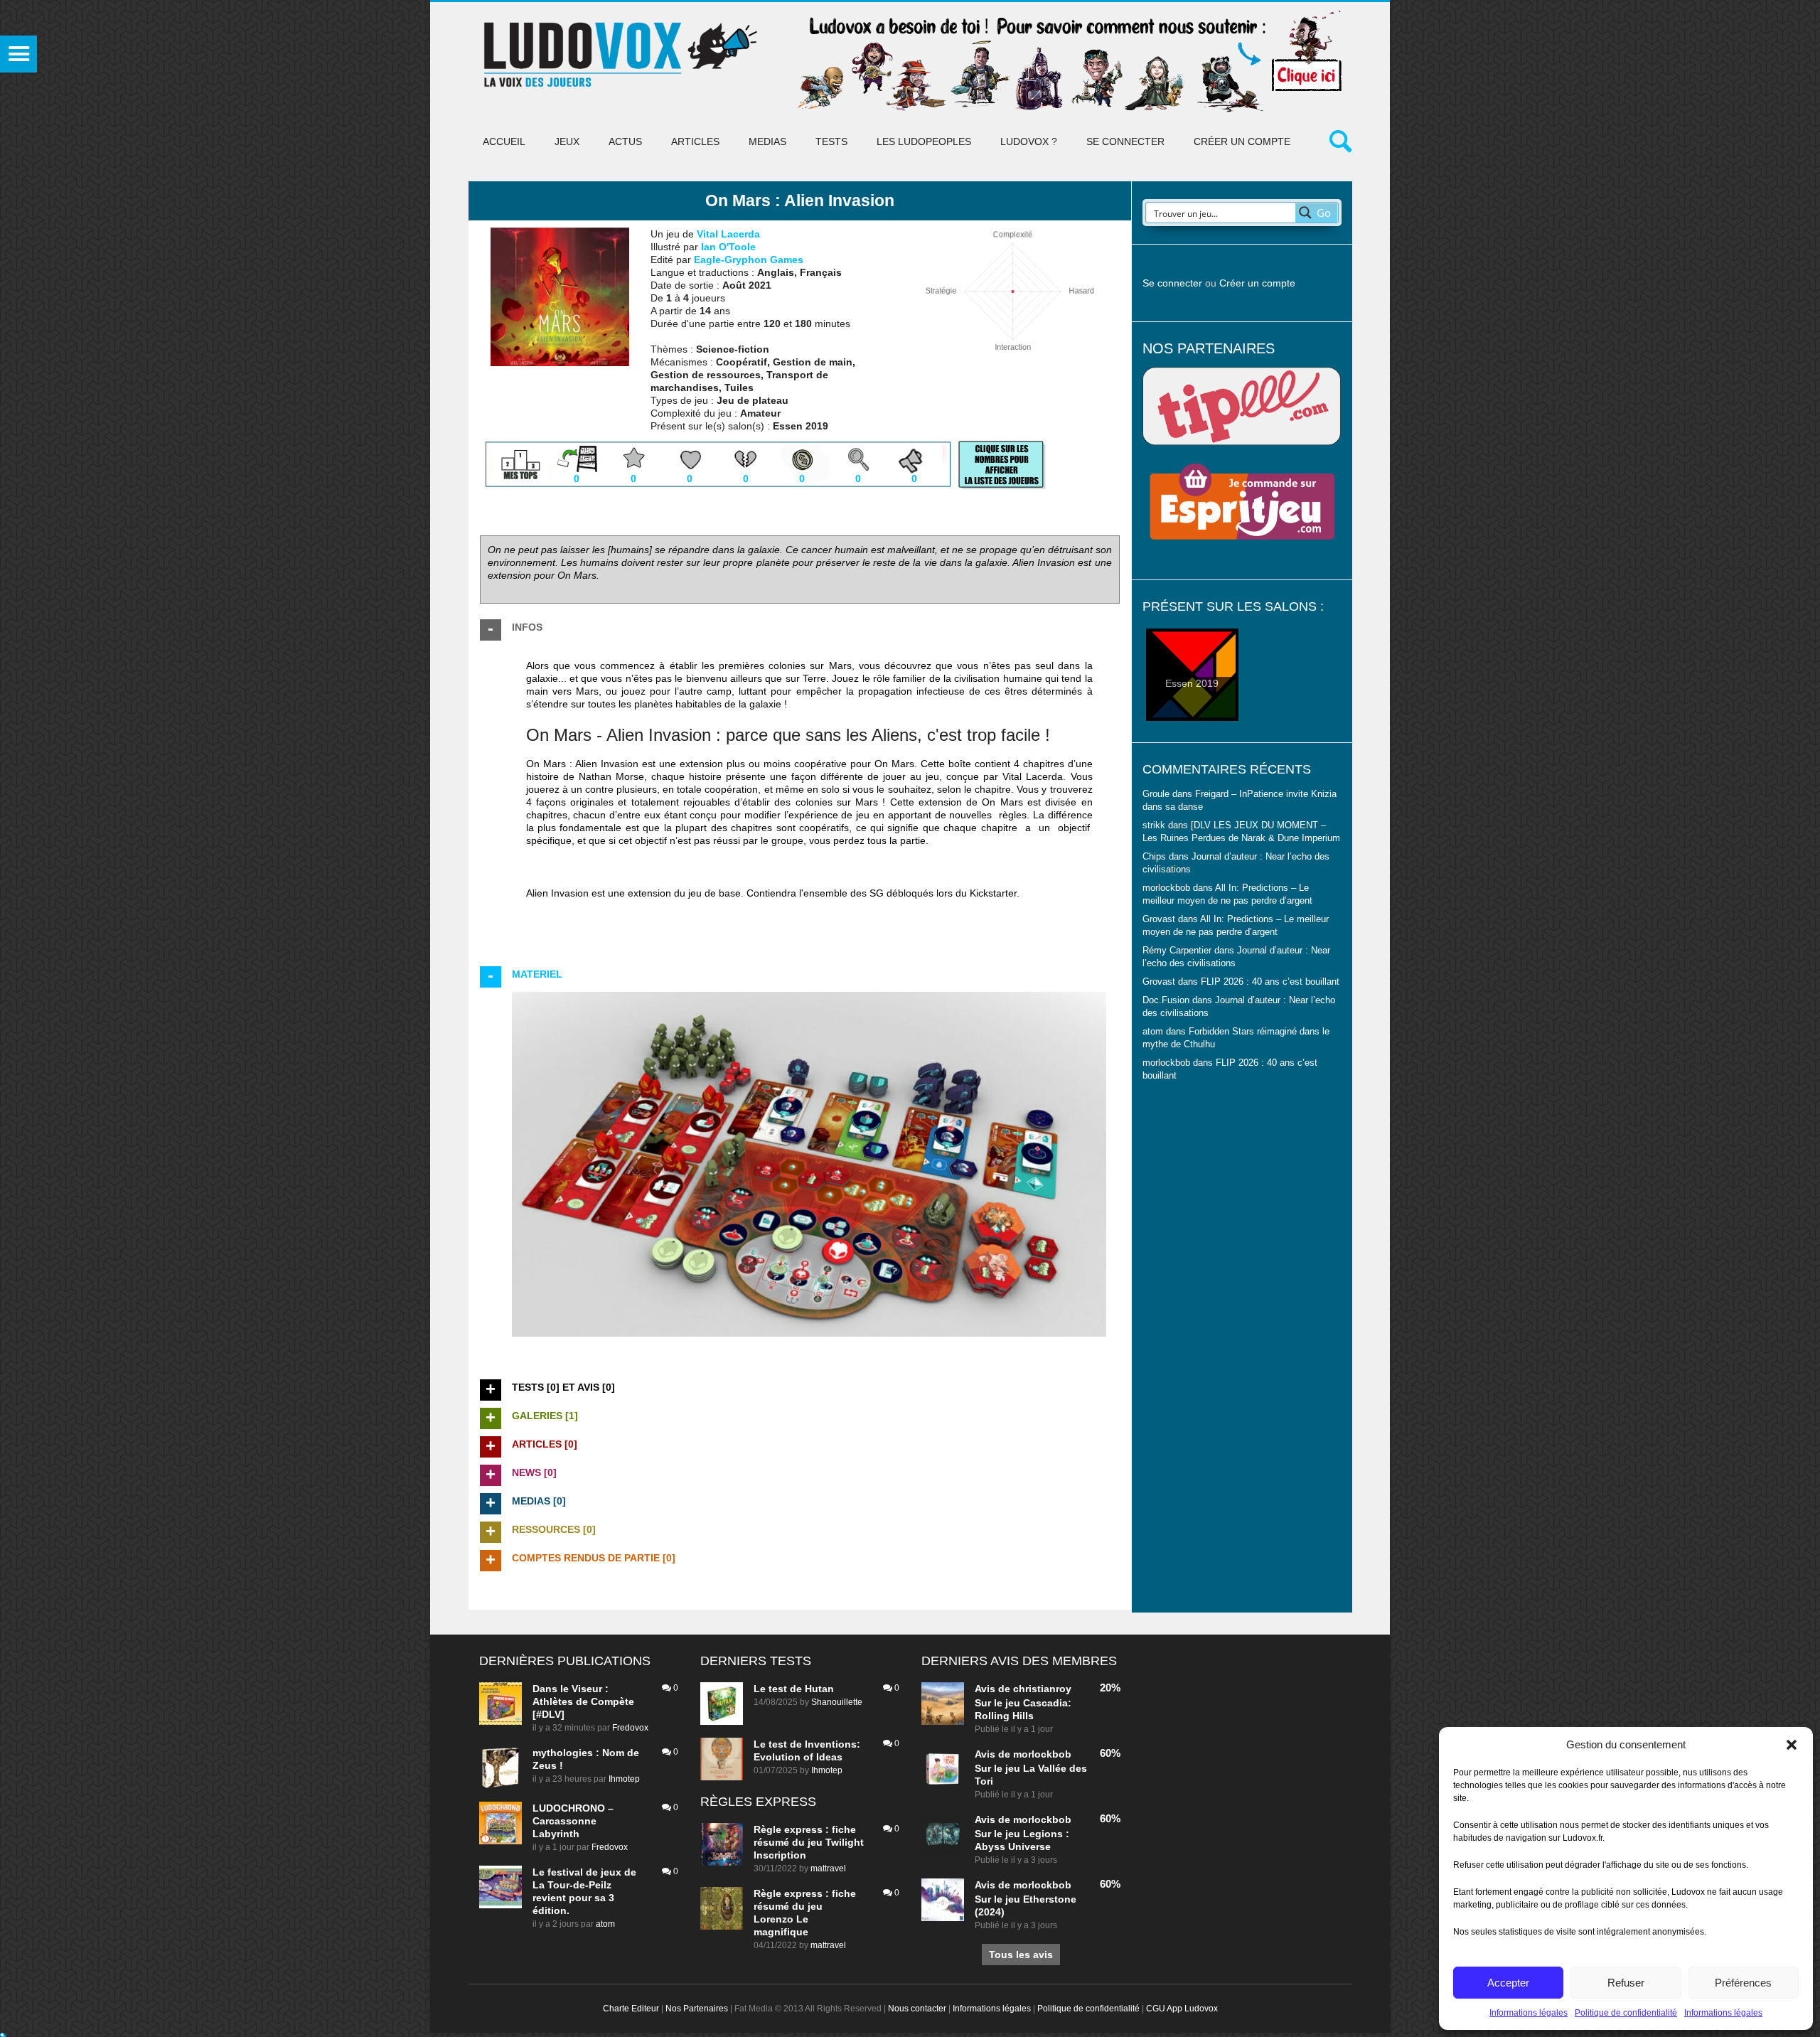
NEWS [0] (534, 1472)
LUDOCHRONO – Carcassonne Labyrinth (573, 1821)
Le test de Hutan (794, 1689)
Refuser (1626, 1983)
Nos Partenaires (697, 2009)
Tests (831, 141)
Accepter (1508, 1983)
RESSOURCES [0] (554, 1529)
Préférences (1743, 1983)
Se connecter (1125, 141)
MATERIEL (537, 974)
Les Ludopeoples (924, 141)
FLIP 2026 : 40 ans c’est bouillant (1270, 982)
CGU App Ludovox (1182, 2009)
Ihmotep (624, 1779)
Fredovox (630, 1728)
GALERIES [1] (545, 1416)
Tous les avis (1021, 1955)
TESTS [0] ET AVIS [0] (563, 1387)
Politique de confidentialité (1626, 2013)
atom (605, 1924)
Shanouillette (837, 1702)
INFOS (527, 627)
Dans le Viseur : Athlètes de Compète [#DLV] (583, 1701)
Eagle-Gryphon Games (749, 260)
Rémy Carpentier (1177, 951)
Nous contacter (917, 2009)
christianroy (1042, 1689)
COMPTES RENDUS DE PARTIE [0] (594, 1558)
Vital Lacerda (728, 234)
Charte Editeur (631, 2009)
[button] (1792, 1745)
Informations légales (1529, 2013)
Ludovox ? (1029, 141)
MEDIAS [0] (539, 1501)
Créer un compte (1242, 141)
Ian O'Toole (728, 247)
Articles (695, 141)
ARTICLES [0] (545, 1444)
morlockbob (1042, 1754)
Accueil (504, 141)
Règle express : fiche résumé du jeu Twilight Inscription (809, 1842)
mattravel (828, 1868)
